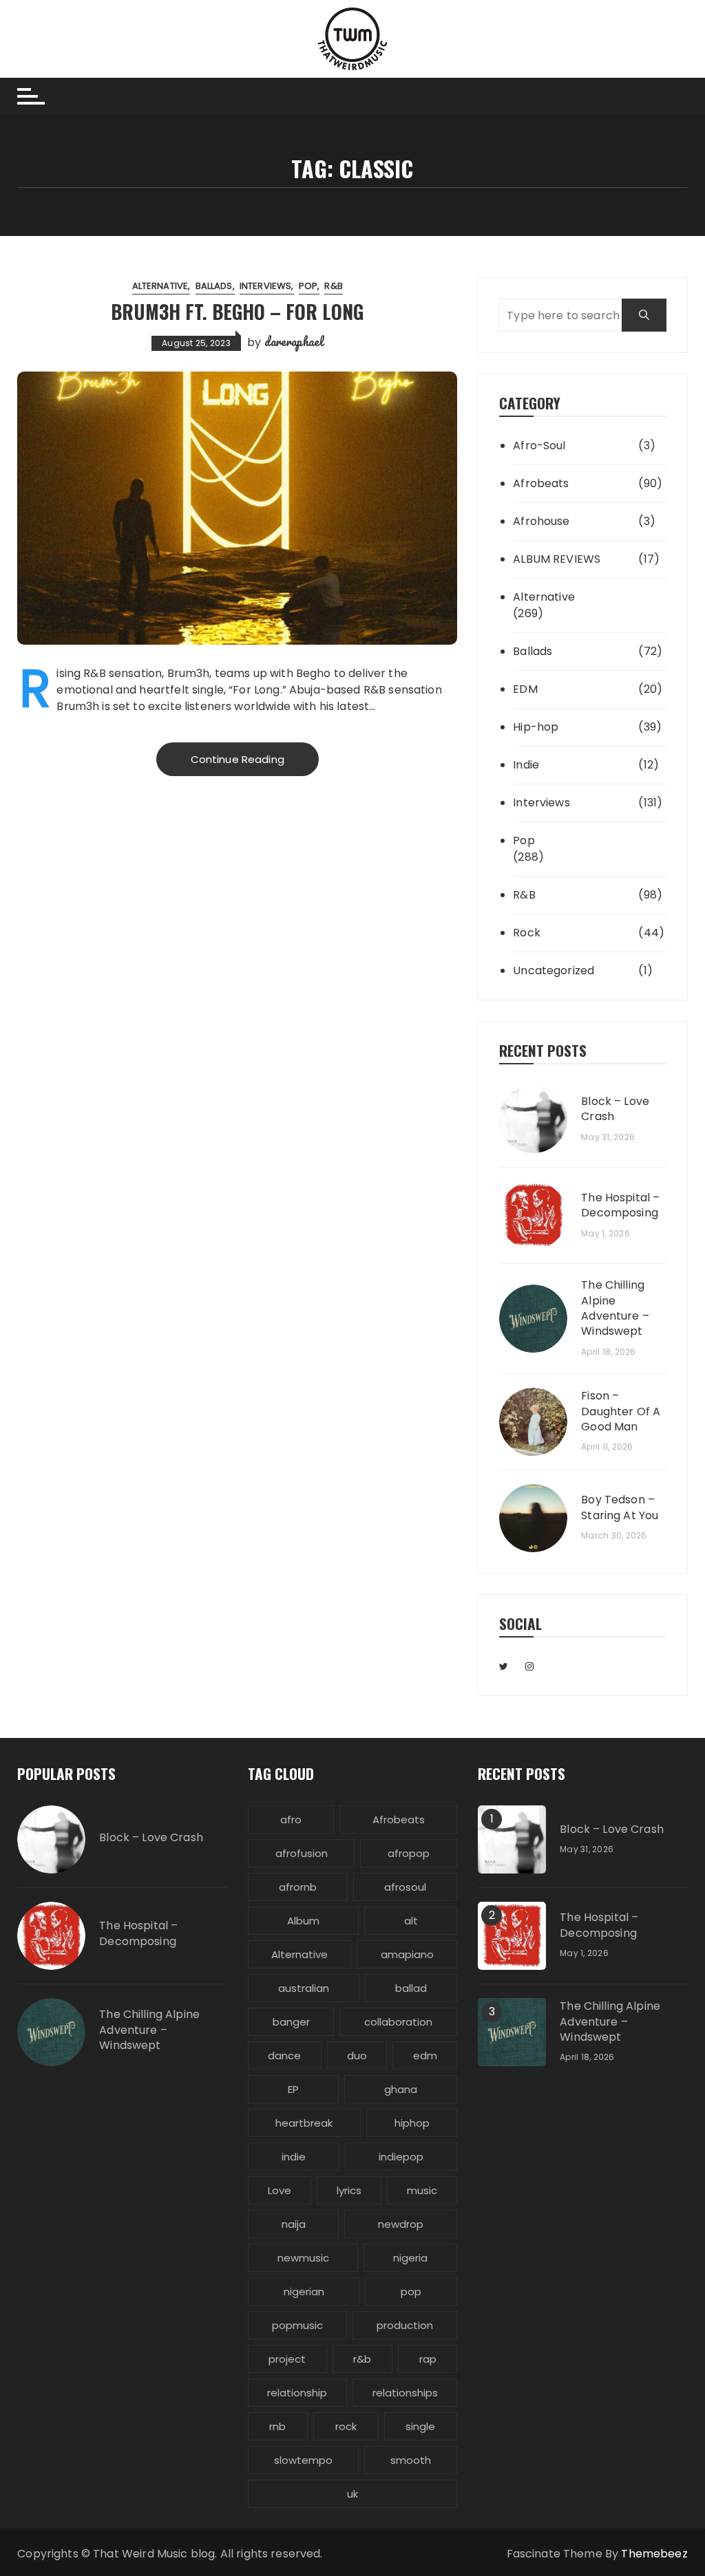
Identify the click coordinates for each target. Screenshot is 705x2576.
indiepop (401, 2157)
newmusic (303, 2258)
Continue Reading (238, 759)
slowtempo (303, 2460)
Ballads (214, 286)
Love (280, 2190)
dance (284, 2056)
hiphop (412, 2123)
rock (346, 2426)
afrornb (298, 1887)
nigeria (410, 2258)
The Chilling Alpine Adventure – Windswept (615, 1308)
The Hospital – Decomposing (620, 1205)
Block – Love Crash (615, 1109)
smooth (411, 2460)
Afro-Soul (539, 446)
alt (411, 1921)
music (422, 2190)
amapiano (407, 1954)
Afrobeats (541, 483)
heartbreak (304, 2123)
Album (303, 1921)
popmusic (297, 2325)
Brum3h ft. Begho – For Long (237, 311)
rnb (277, 2426)
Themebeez (654, 2554)
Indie (526, 765)
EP (293, 2089)
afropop (409, 1853)
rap (428, 2359)
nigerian (304, 2291)
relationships (405, 2393)
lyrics (349, 2190)
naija (294, 2224)
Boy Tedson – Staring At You (620, 1507)
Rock (527, 933)
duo (357, 2056)
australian (304, 1988)
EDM (525, 689)
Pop (308, 286)
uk (352, 2494)
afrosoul (405, 1887)
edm (425, 2056)
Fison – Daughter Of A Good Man (621, 1412)
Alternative (160, 286)
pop (411, 2291)
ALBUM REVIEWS (557, 559)
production (405, 2325)
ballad (411, 1988)
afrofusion (302, 1853)
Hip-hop (536, 727)
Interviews (266, 286)
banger (291, 2022)
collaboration (398, 2022)
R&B (333, 286)
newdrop (401, 2224)
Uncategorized (554, 970)
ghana (401, 2089)
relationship (297, 2393)
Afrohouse (541, 521)
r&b (362, 2359)
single (420, 2426)
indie (294, 2157)
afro (291, 1820)
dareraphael (294, 341)
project (287, 2359)
